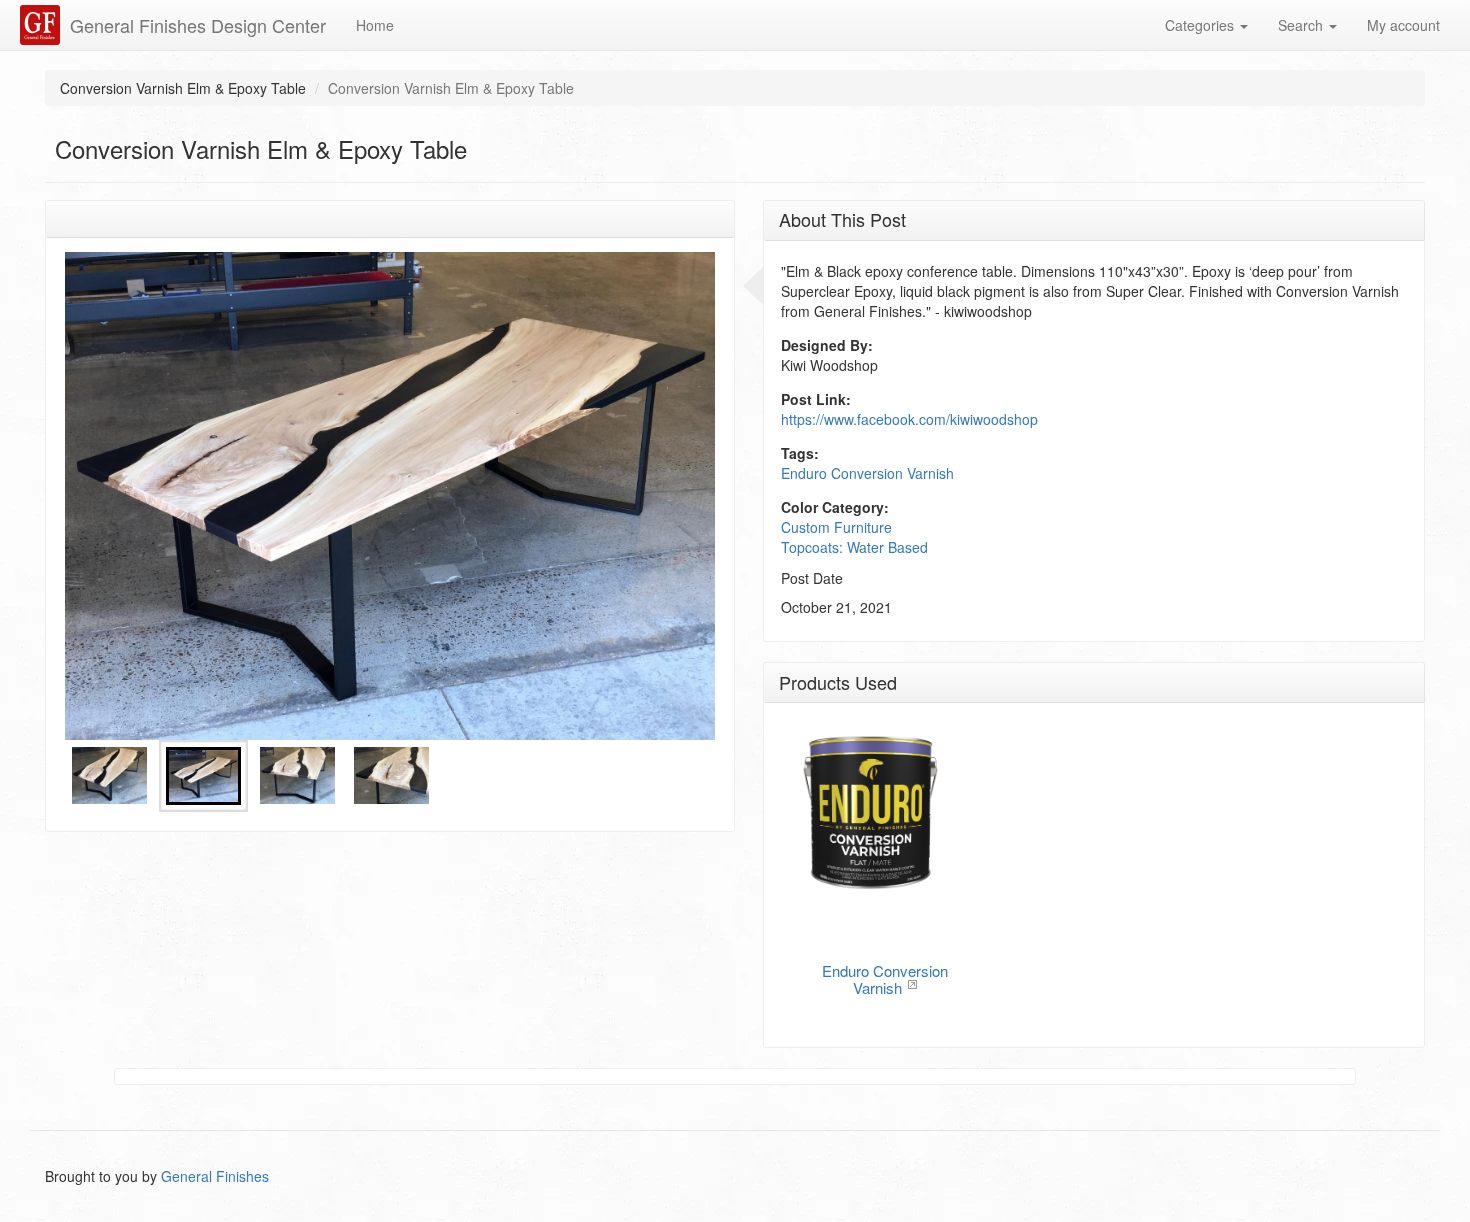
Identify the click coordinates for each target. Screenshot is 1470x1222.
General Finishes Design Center (198, 25)
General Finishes (215, 1176)
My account (1403, 25)
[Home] (42, 25)
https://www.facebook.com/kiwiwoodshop (909, 419)
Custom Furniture (836, 527)
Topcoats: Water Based (854, 547)
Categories (1201, 25)
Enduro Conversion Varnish (867, 473)
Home (375, 25)
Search (1302, 25)
